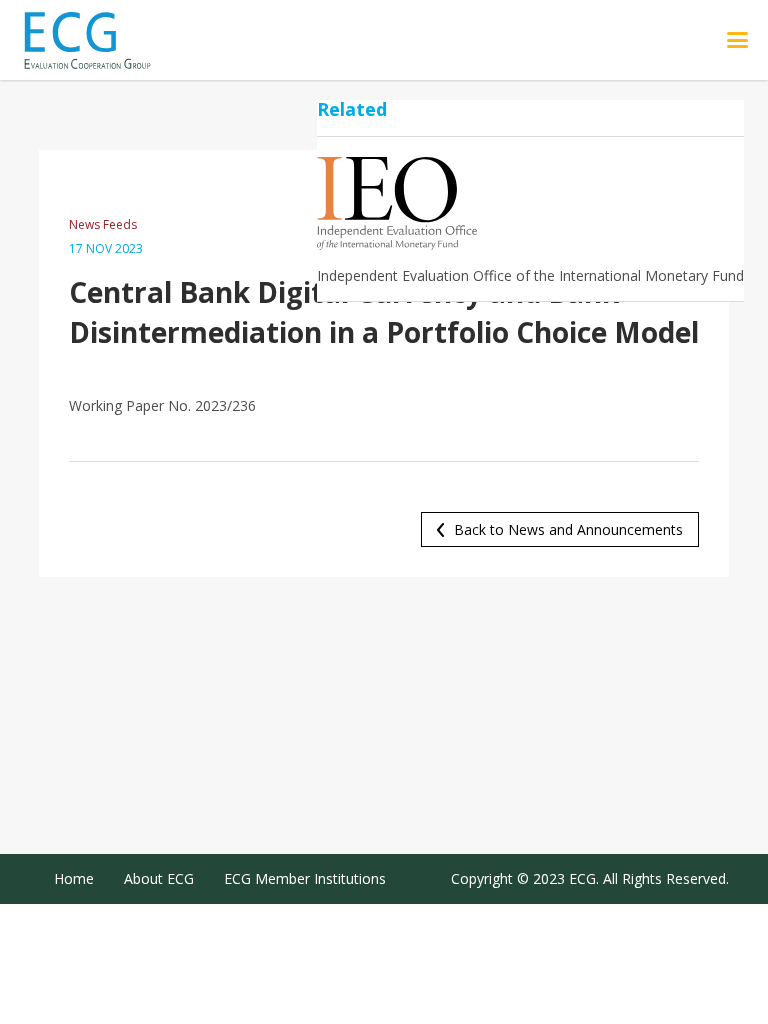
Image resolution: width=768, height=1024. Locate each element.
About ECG (159, 878)
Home (74, 878)
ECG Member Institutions (305, 878)
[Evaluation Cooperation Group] (109, 40)
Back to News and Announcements (568, 529)
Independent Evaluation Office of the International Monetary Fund (530, 275)
